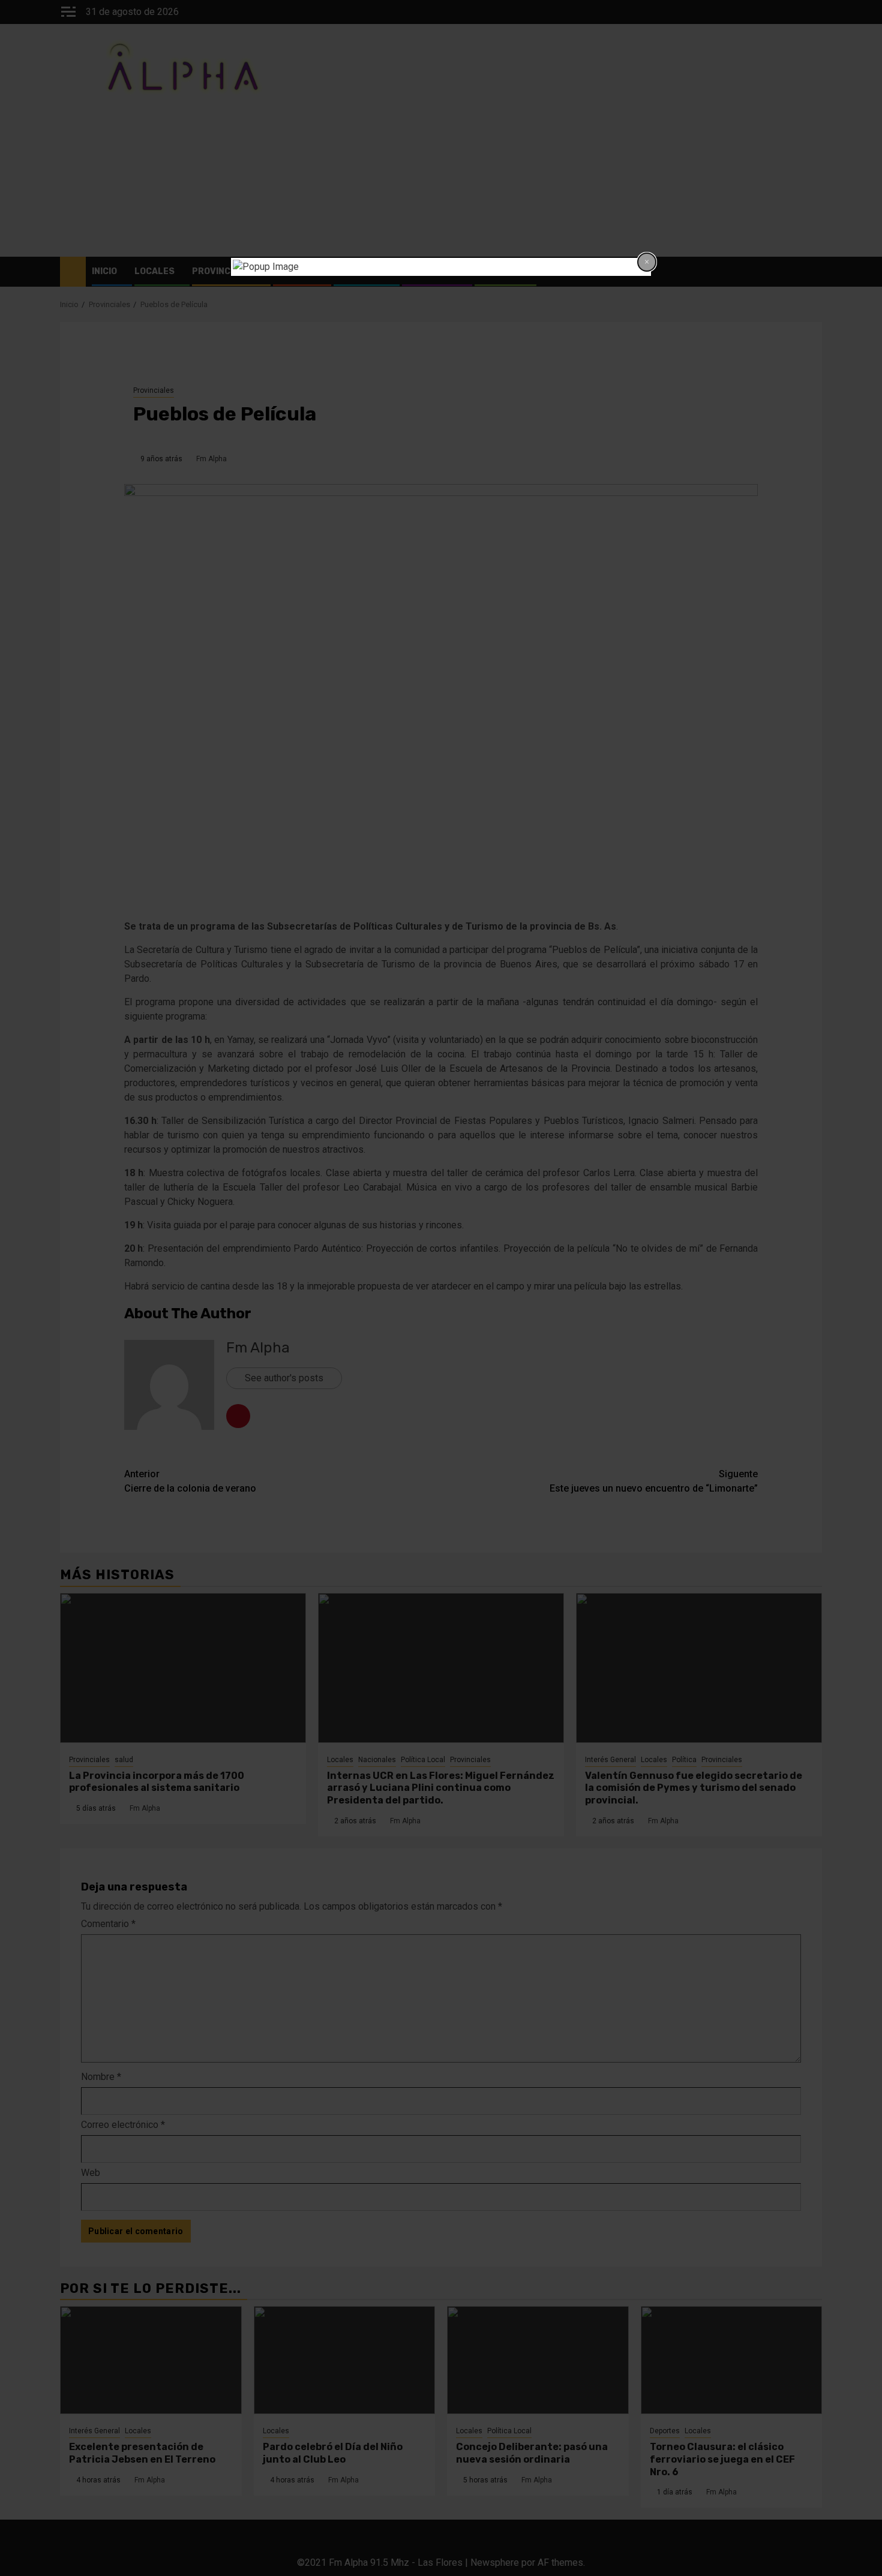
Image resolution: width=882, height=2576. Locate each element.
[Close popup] (647, 262)
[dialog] (441, 267)
